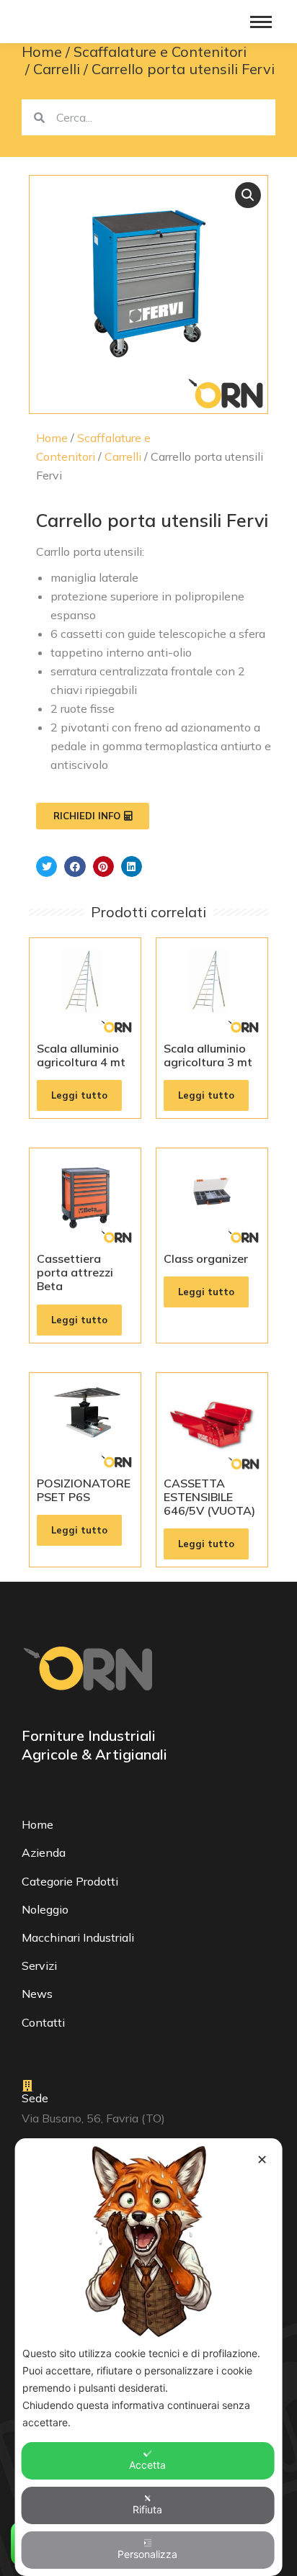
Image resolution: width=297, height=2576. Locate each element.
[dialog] (149, 2357)
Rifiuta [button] (147, 2509)
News (37, 1994)
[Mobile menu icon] (261, 22)
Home (52, 438)
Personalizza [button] (147, 2554)
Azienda (44, 1852)
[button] (248, 195)
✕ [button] (262, 2160)
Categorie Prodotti (70, 1881)
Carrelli (123, 456)
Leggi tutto (79, 1095)
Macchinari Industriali (78, 1937)
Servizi (39, 1965)
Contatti (43, 2022)
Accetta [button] (147, 2465)
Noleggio (45, 1909)
